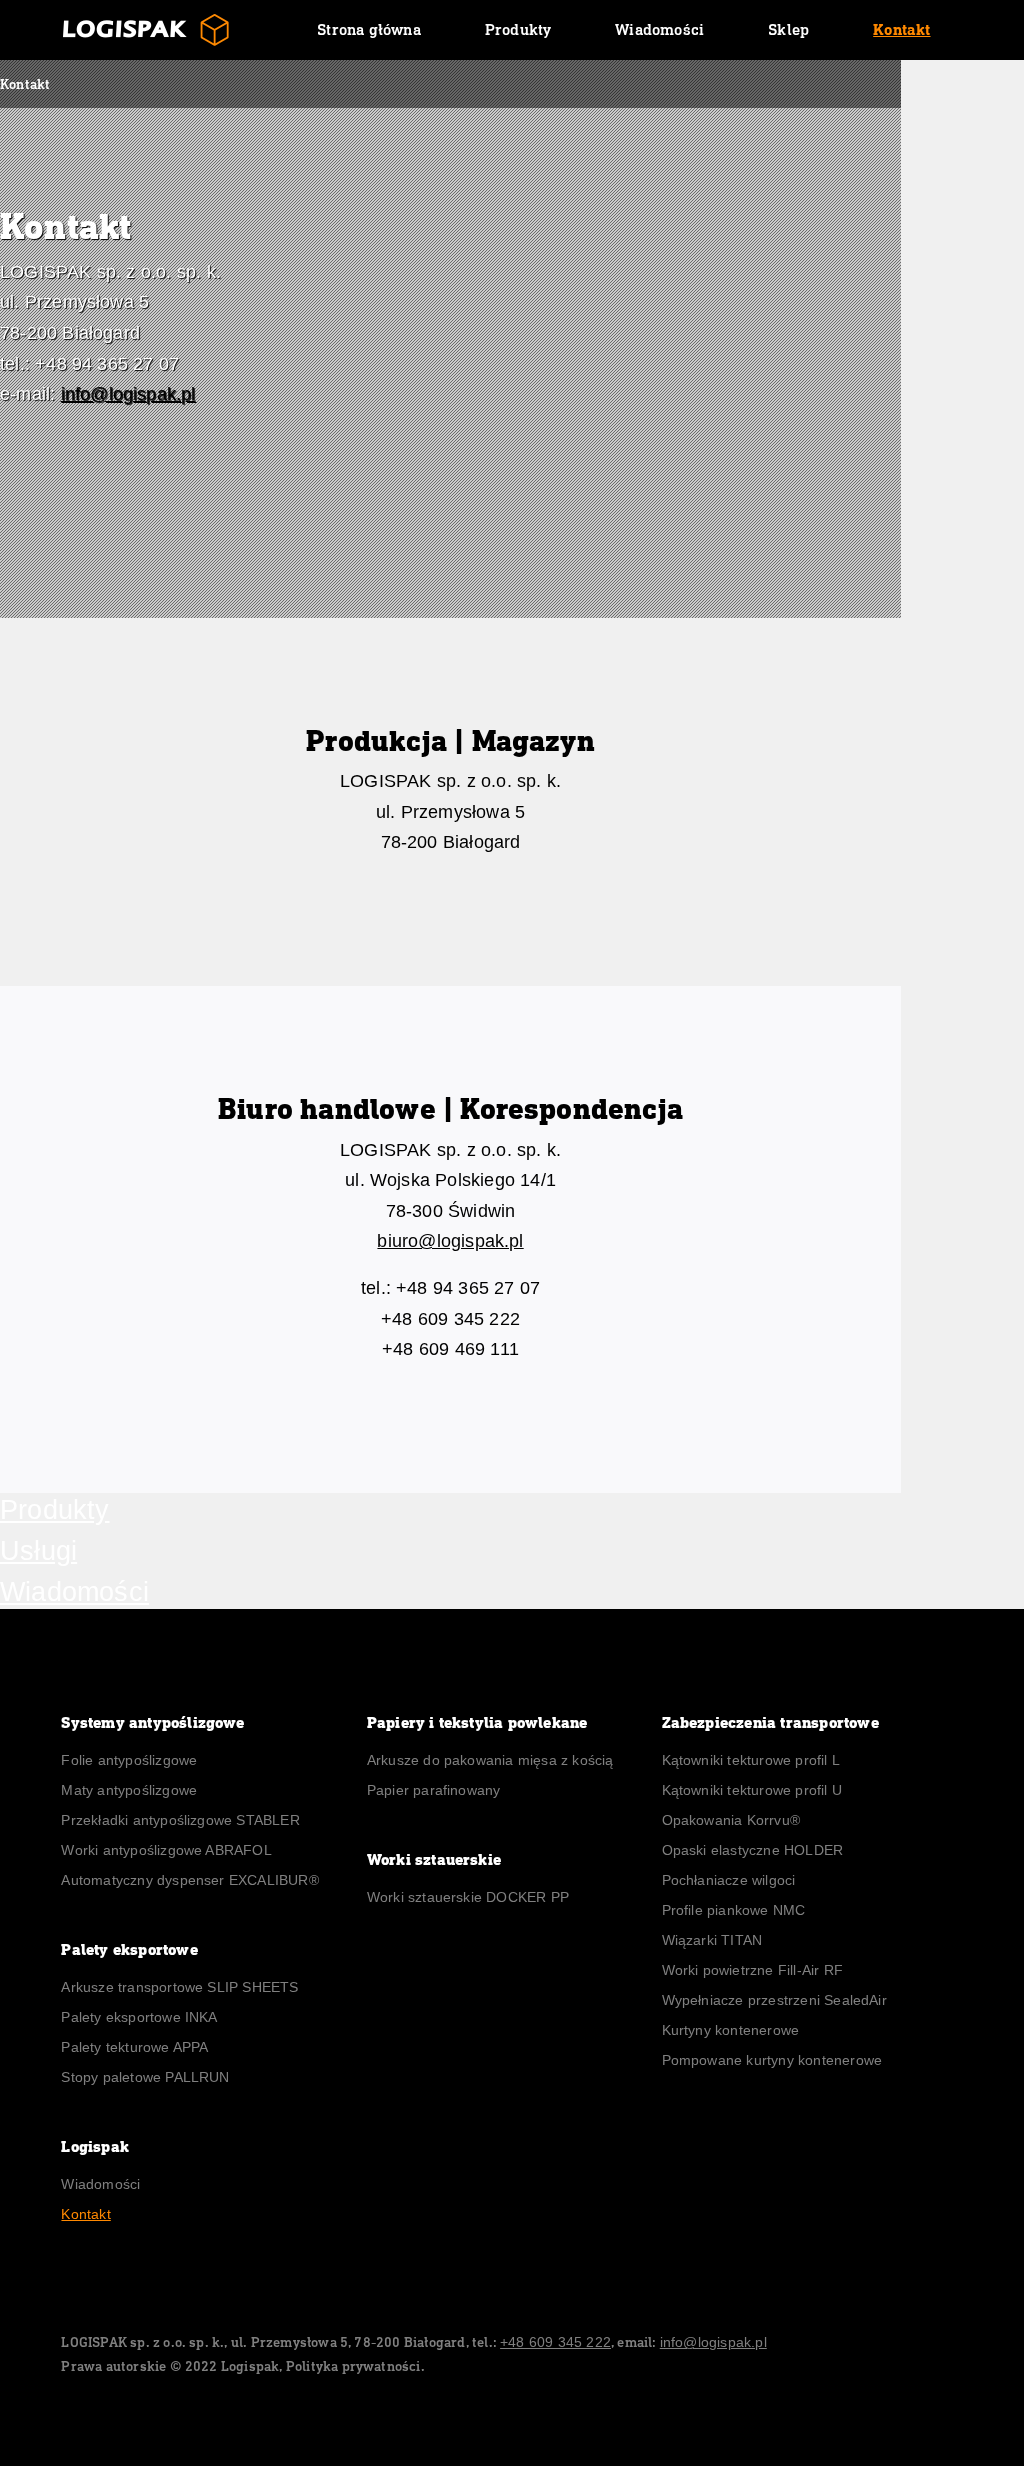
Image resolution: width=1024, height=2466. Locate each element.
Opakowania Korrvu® (731, 1820)
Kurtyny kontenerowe (731, 2030)
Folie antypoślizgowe (129, 1760)
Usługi (38, 1551)
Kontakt (901, 29)
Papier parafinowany (434, 1790)
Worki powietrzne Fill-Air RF (752, 1970)
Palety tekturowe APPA (134, 2047)
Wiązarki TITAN (712, 1940)
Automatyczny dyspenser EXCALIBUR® (189, 1880)
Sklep (788, 29)
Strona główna (369, 29)
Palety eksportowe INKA (139, 2017)
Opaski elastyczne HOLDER (753, 1850)
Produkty (518, 29)
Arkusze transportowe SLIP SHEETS (179, 1987)
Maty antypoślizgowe (129, 1790)
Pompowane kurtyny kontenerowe (772, 2060)
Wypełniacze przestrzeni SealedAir (774, 2000)
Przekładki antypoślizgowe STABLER (180, 1820)
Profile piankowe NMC (734, 1910)
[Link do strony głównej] (146, 30)
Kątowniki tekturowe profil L (751, 1760)
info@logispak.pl (128, 394)
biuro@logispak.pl (450, 1241)
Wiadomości (659, 29)
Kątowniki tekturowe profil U (752, 1790)
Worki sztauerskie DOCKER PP (468, 1897)
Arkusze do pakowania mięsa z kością (490, 1760)
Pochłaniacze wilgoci (731, 1880)
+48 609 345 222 (555, 2342)
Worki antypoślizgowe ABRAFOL (166, 1850)
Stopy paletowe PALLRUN (145, 2077)
